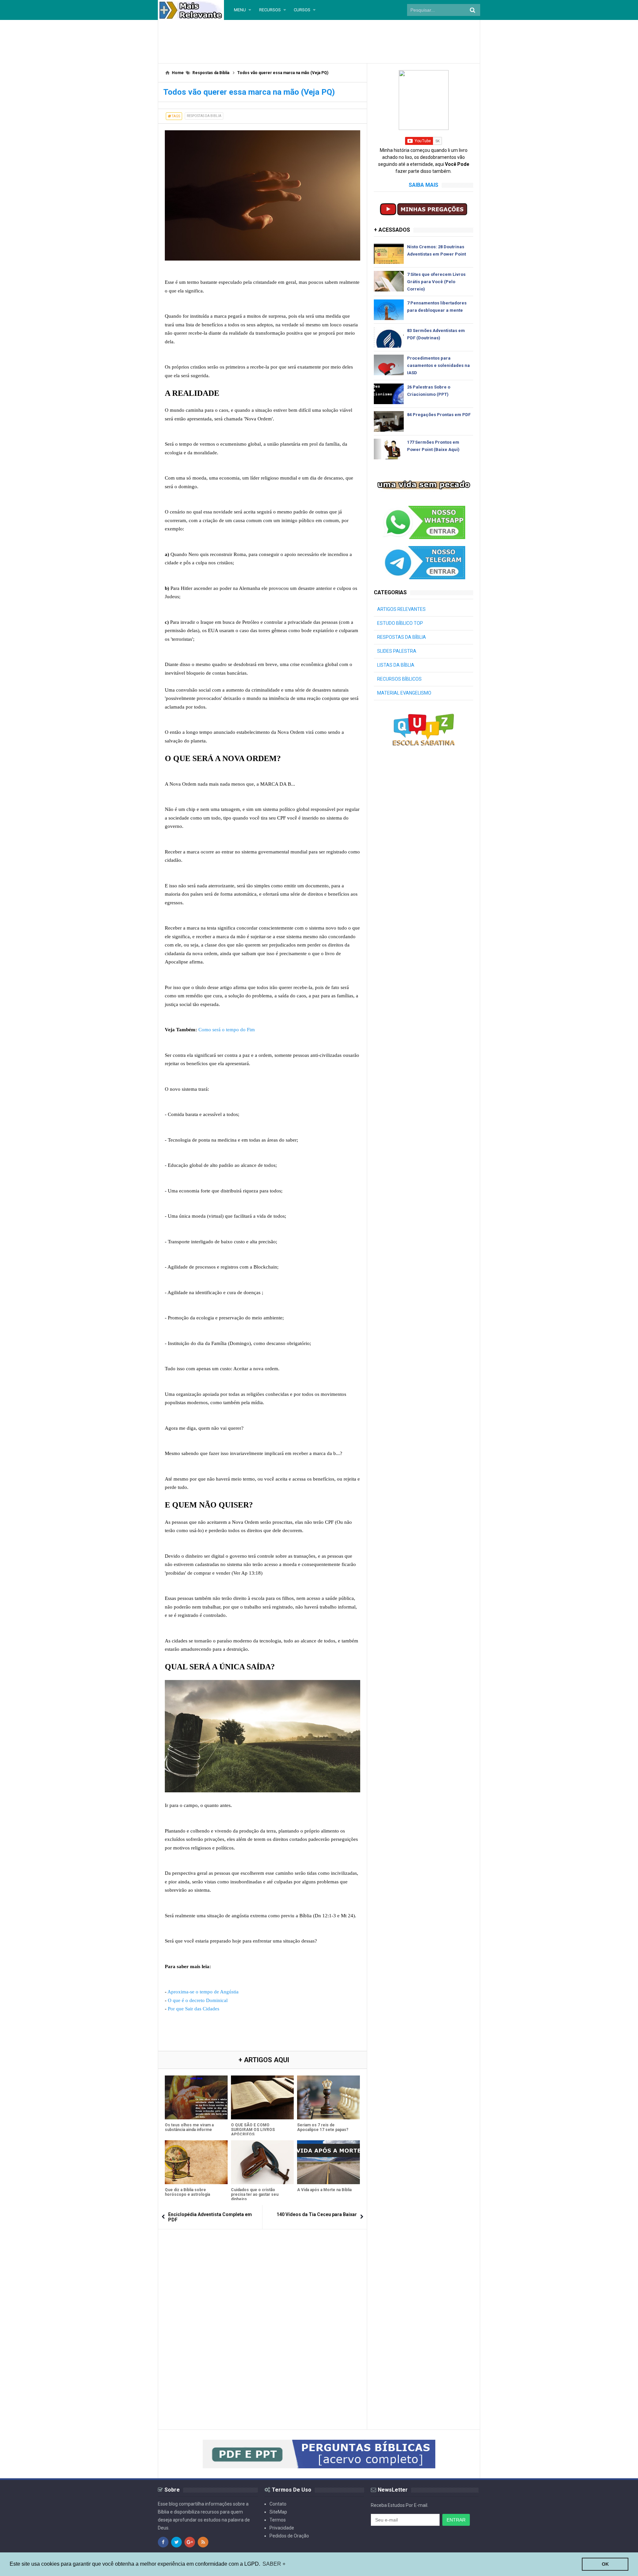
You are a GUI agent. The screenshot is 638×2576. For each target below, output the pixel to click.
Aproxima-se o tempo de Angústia (203, 1992)
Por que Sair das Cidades (194, 2009)
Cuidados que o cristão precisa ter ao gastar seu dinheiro (255, 2194)
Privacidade (282, 2528)
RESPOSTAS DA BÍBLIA (402, 637)
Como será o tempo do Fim (227, 1030)
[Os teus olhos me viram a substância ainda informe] (196, 2097)
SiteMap (278, 2512)
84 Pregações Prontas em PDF (439, 415)
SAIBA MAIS (424, 185)
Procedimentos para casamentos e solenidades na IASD (438, 365)
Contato (278, 2504)
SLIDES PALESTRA (397, 651)
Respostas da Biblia (204, 116)
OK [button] (605, 2564)
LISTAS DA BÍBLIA (396, 665)
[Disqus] (263, 2319)
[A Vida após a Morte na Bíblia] (328, 2162)
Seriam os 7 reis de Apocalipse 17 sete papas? (323, 2127)
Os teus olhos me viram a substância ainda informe (189, 2127)
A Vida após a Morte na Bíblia (324, 2190)
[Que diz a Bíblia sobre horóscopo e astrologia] (196, 2162)
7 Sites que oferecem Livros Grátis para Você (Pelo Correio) (436, 282)
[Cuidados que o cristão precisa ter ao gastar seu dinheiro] (262, 2162)
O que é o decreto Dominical (198, 2000)
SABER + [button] (274, 2564)
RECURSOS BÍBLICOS (399, 679)
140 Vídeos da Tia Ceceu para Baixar (317, 2214)
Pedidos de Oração (289, 2536)
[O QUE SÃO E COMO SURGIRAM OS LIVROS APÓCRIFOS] (262, 2097)
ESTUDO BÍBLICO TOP (400, 623)
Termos (278, 2520)
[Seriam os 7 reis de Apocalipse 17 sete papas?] (328, 2097)
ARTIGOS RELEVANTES (401, 609)
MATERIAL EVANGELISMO (404, 693)
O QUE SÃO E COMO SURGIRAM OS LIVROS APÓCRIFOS (253, 2130)
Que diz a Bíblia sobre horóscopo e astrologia (187, 2192)
